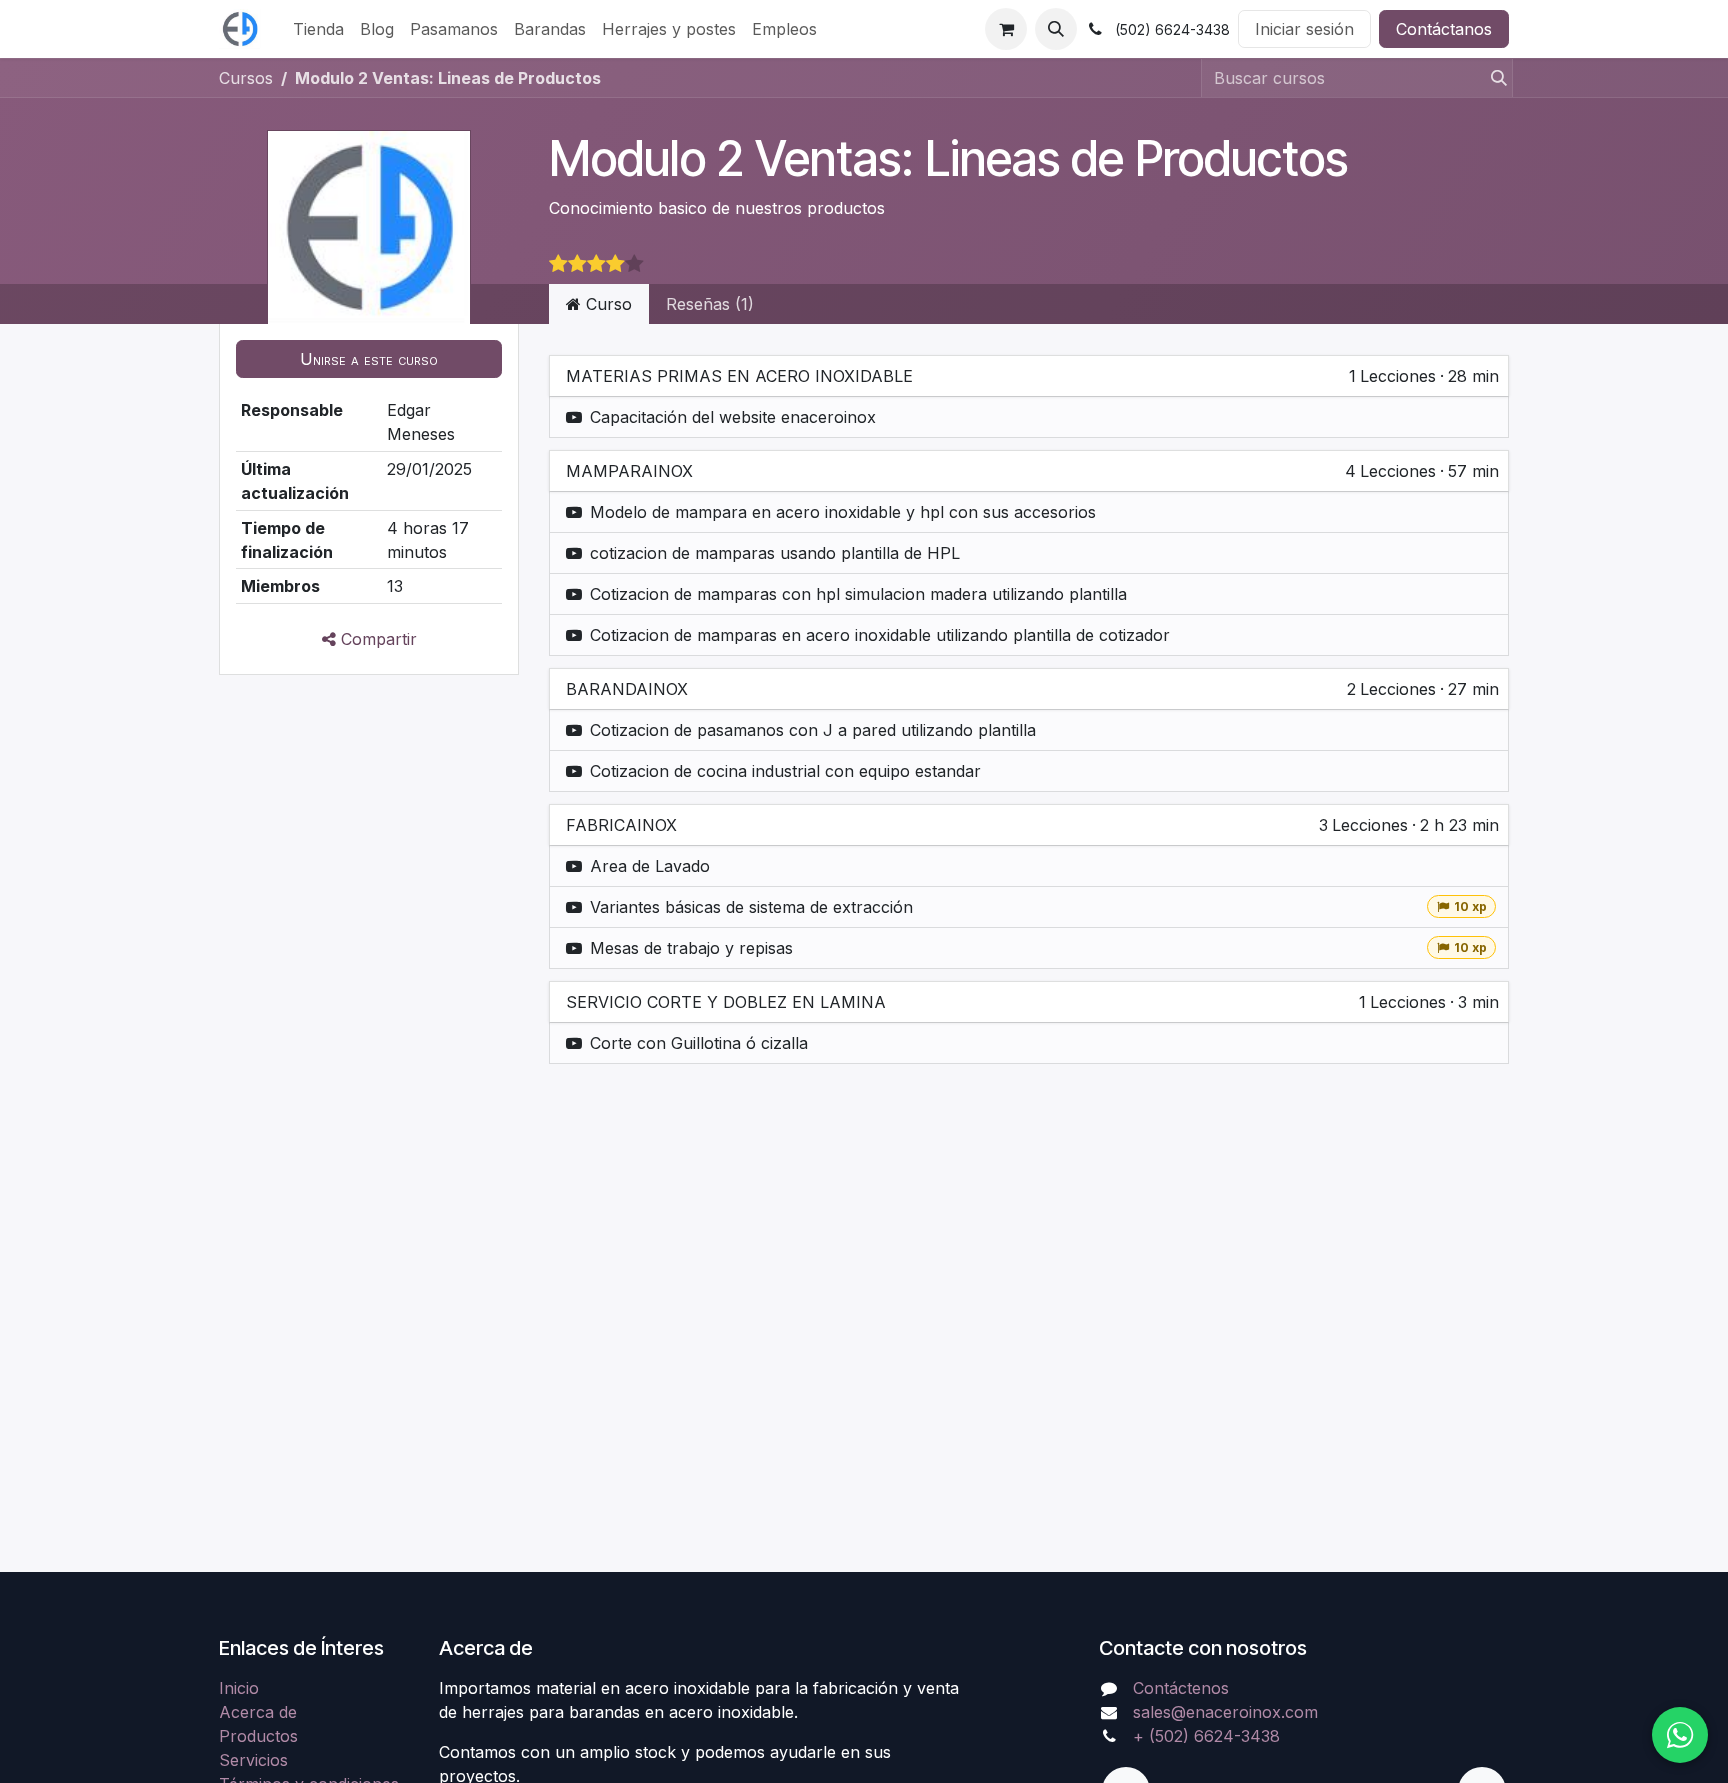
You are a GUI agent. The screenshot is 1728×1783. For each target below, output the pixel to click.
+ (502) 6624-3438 (1206, 1736)
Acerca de (258, 1712)
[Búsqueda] (1493, 78)
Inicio (239, 1688)
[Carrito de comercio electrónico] (1006, 29)
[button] (1056, 29)
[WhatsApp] (1680, 1735)
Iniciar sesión (1304, 29)
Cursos (246, 78)
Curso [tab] (606, 304)
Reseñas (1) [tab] (710, 304)
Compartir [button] (376, 639)
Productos (258, 1736)
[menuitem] (318, 29)
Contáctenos (1181, 1688)
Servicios (253, 1760)
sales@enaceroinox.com (1225, 1712)
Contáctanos (1444, 29)
